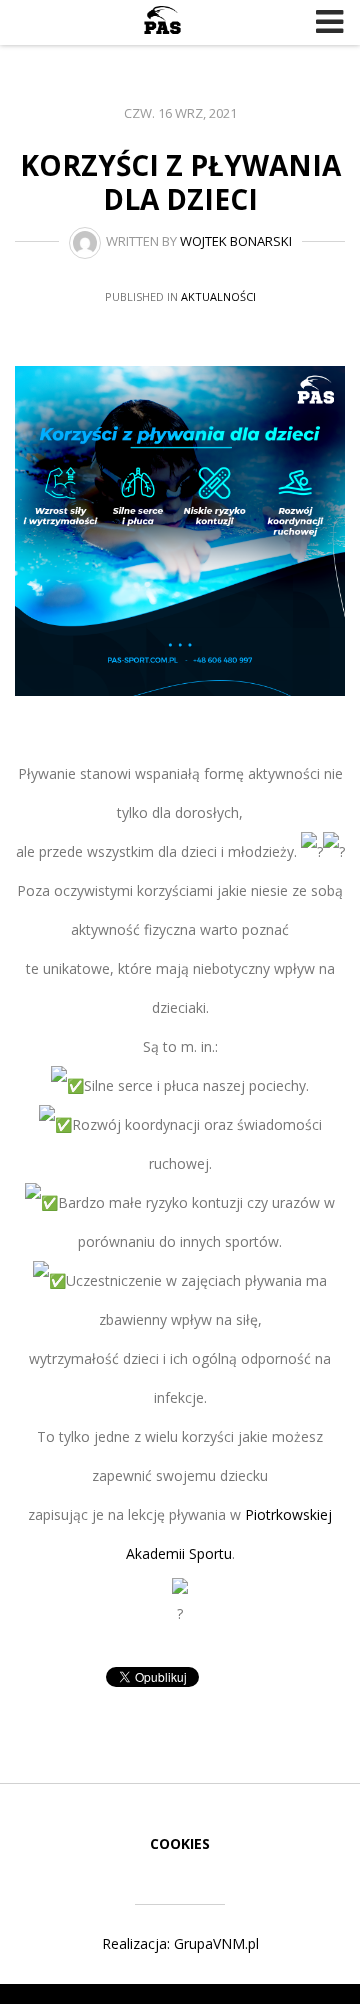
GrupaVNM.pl (216, 1943)
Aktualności (218, 296)
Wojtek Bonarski (236, 241)
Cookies (180, 1843)
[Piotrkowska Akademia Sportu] (162, 20)
